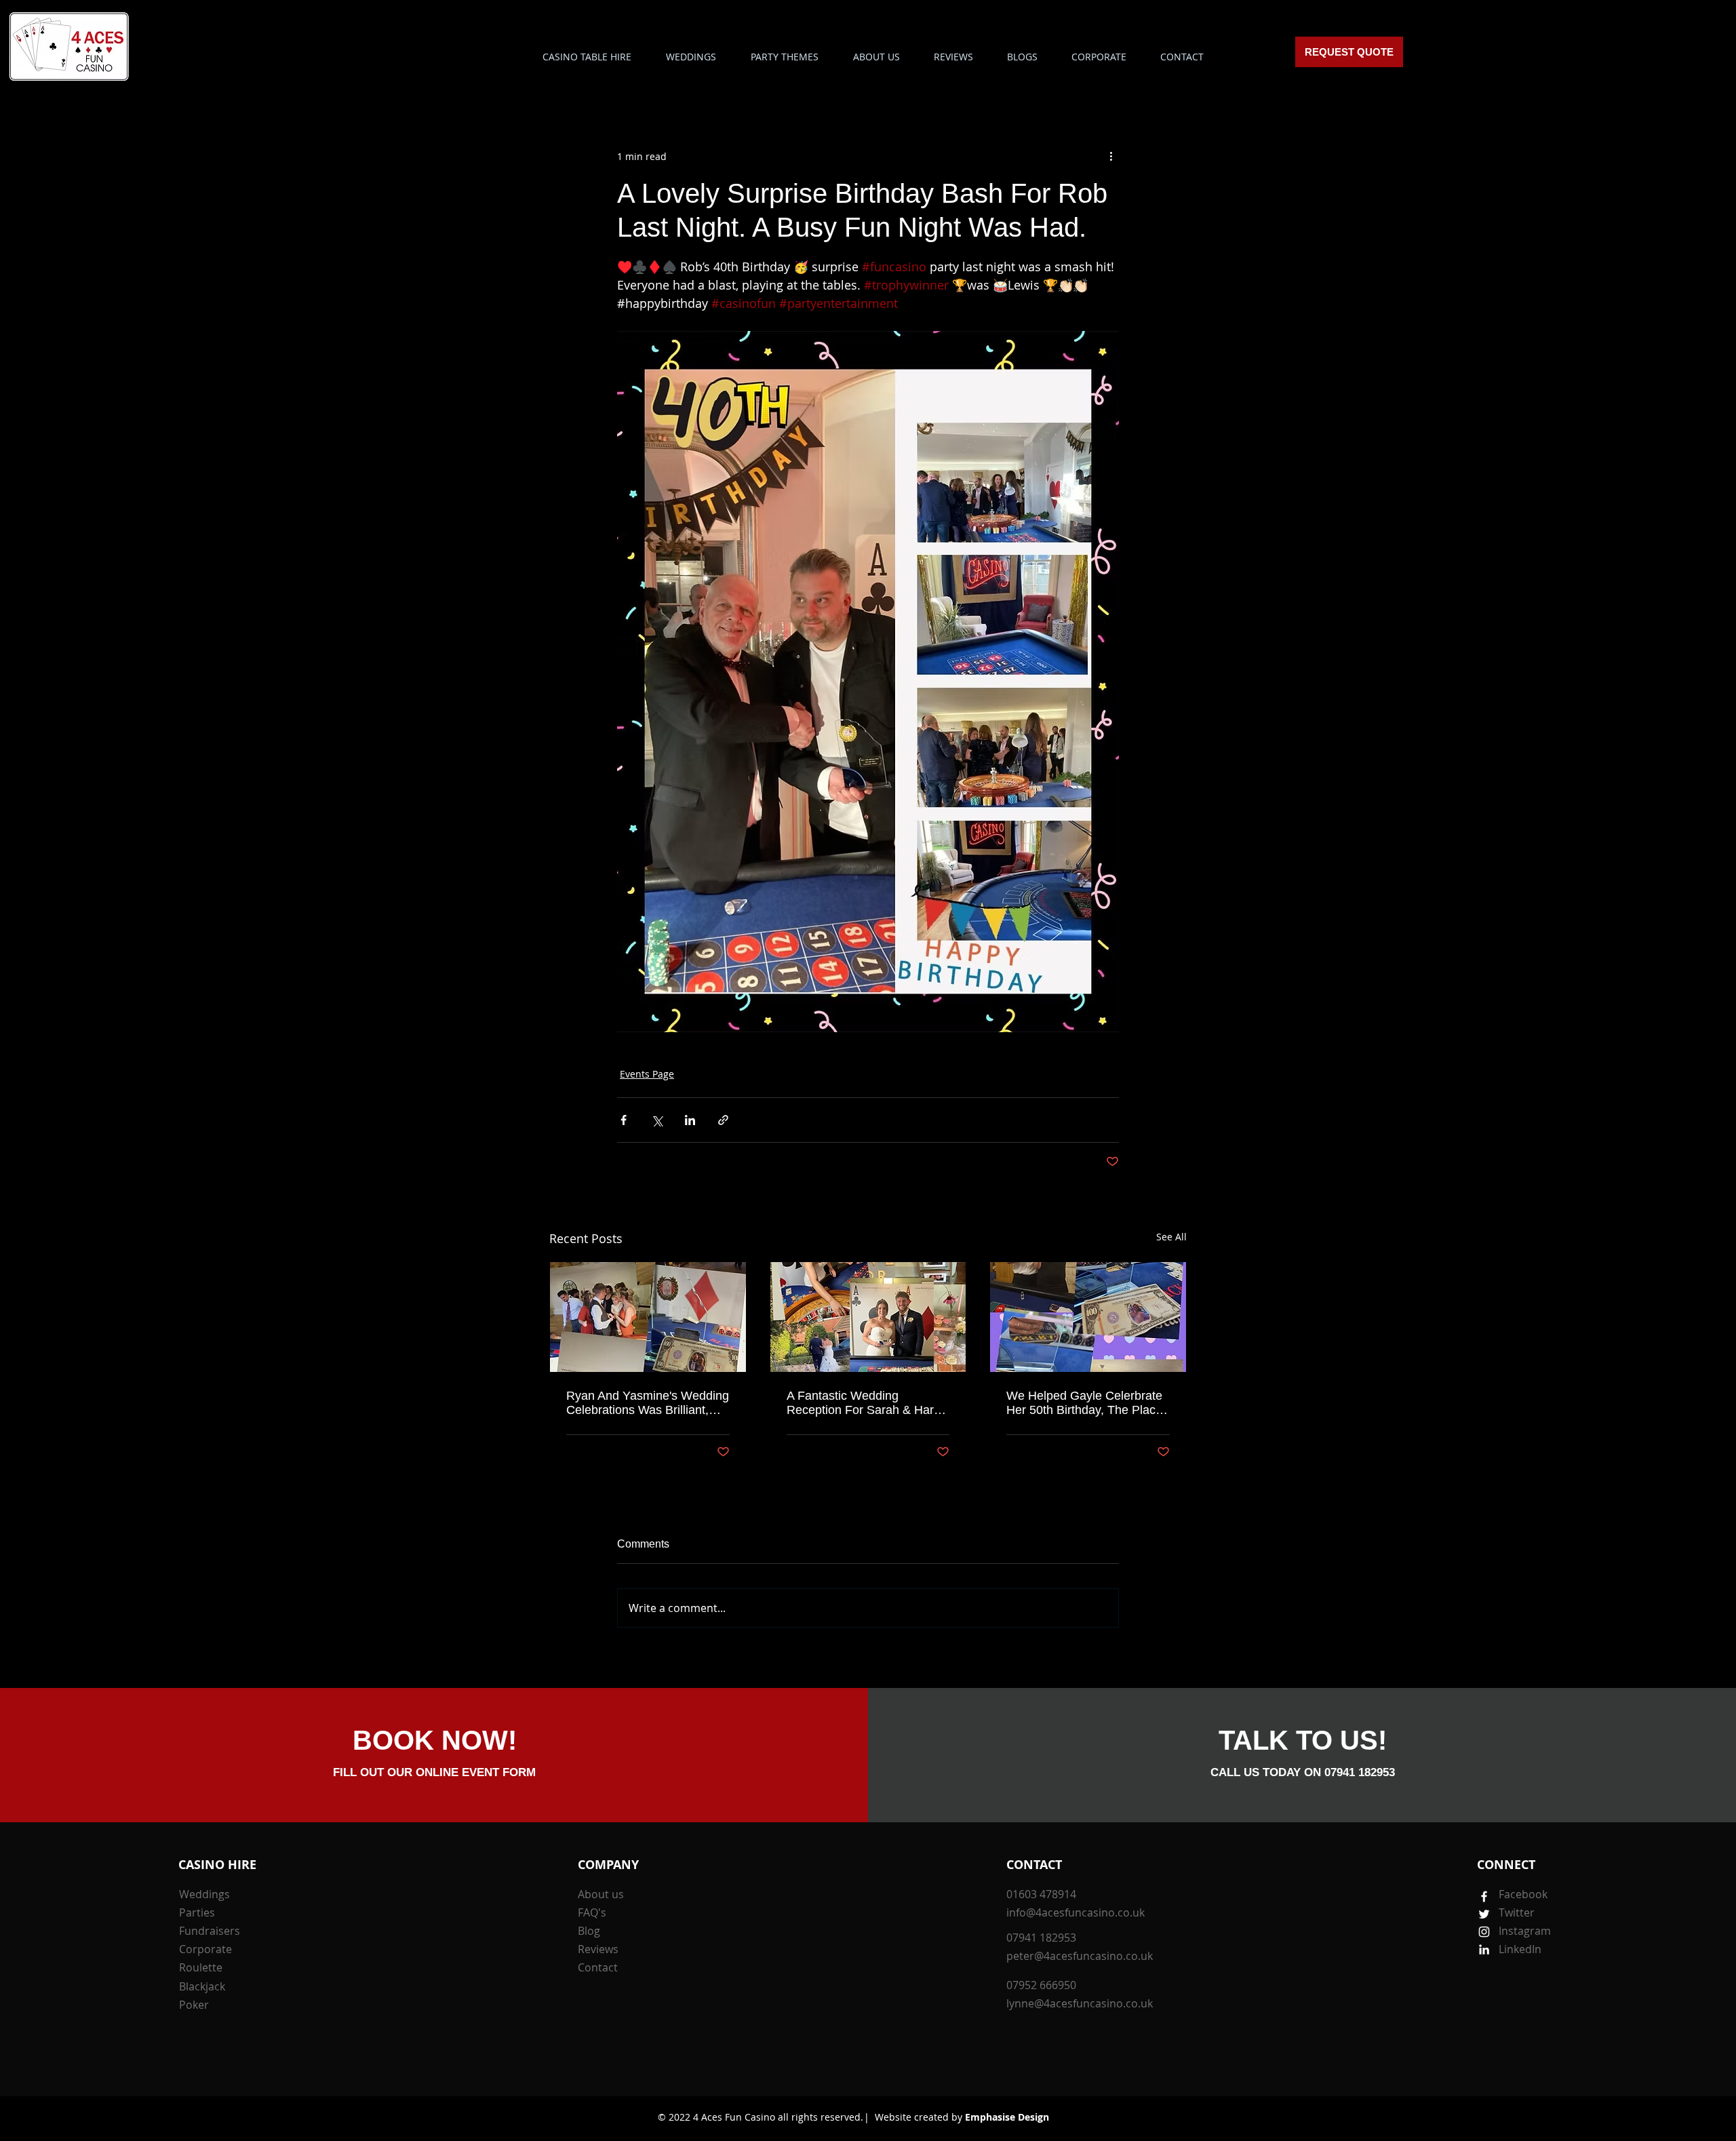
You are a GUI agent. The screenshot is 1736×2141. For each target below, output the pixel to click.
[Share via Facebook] (624, 1120)
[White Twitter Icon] (1484, 1914)
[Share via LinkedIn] (690, 1120)
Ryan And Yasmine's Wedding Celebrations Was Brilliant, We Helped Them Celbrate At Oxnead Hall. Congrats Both (648, 1403)
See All (1171, 1237)
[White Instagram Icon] (1484, 1932)
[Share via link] (723, 1120)
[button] (784, 57)
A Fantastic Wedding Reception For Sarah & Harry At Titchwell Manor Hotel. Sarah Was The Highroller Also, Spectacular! (865, 1403)
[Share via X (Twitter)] (657, 1120)
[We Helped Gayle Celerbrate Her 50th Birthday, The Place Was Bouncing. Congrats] (1088, 1317)
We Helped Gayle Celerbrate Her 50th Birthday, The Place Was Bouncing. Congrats (1084, 1403)
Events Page (647, 1074)
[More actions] (1111, 156)
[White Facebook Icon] (1484, 1897)
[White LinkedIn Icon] (1484, 1949)
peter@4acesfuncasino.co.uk (1080, 1956)
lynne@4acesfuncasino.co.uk (1080, 2003)
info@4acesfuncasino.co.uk (1076, 1912)
